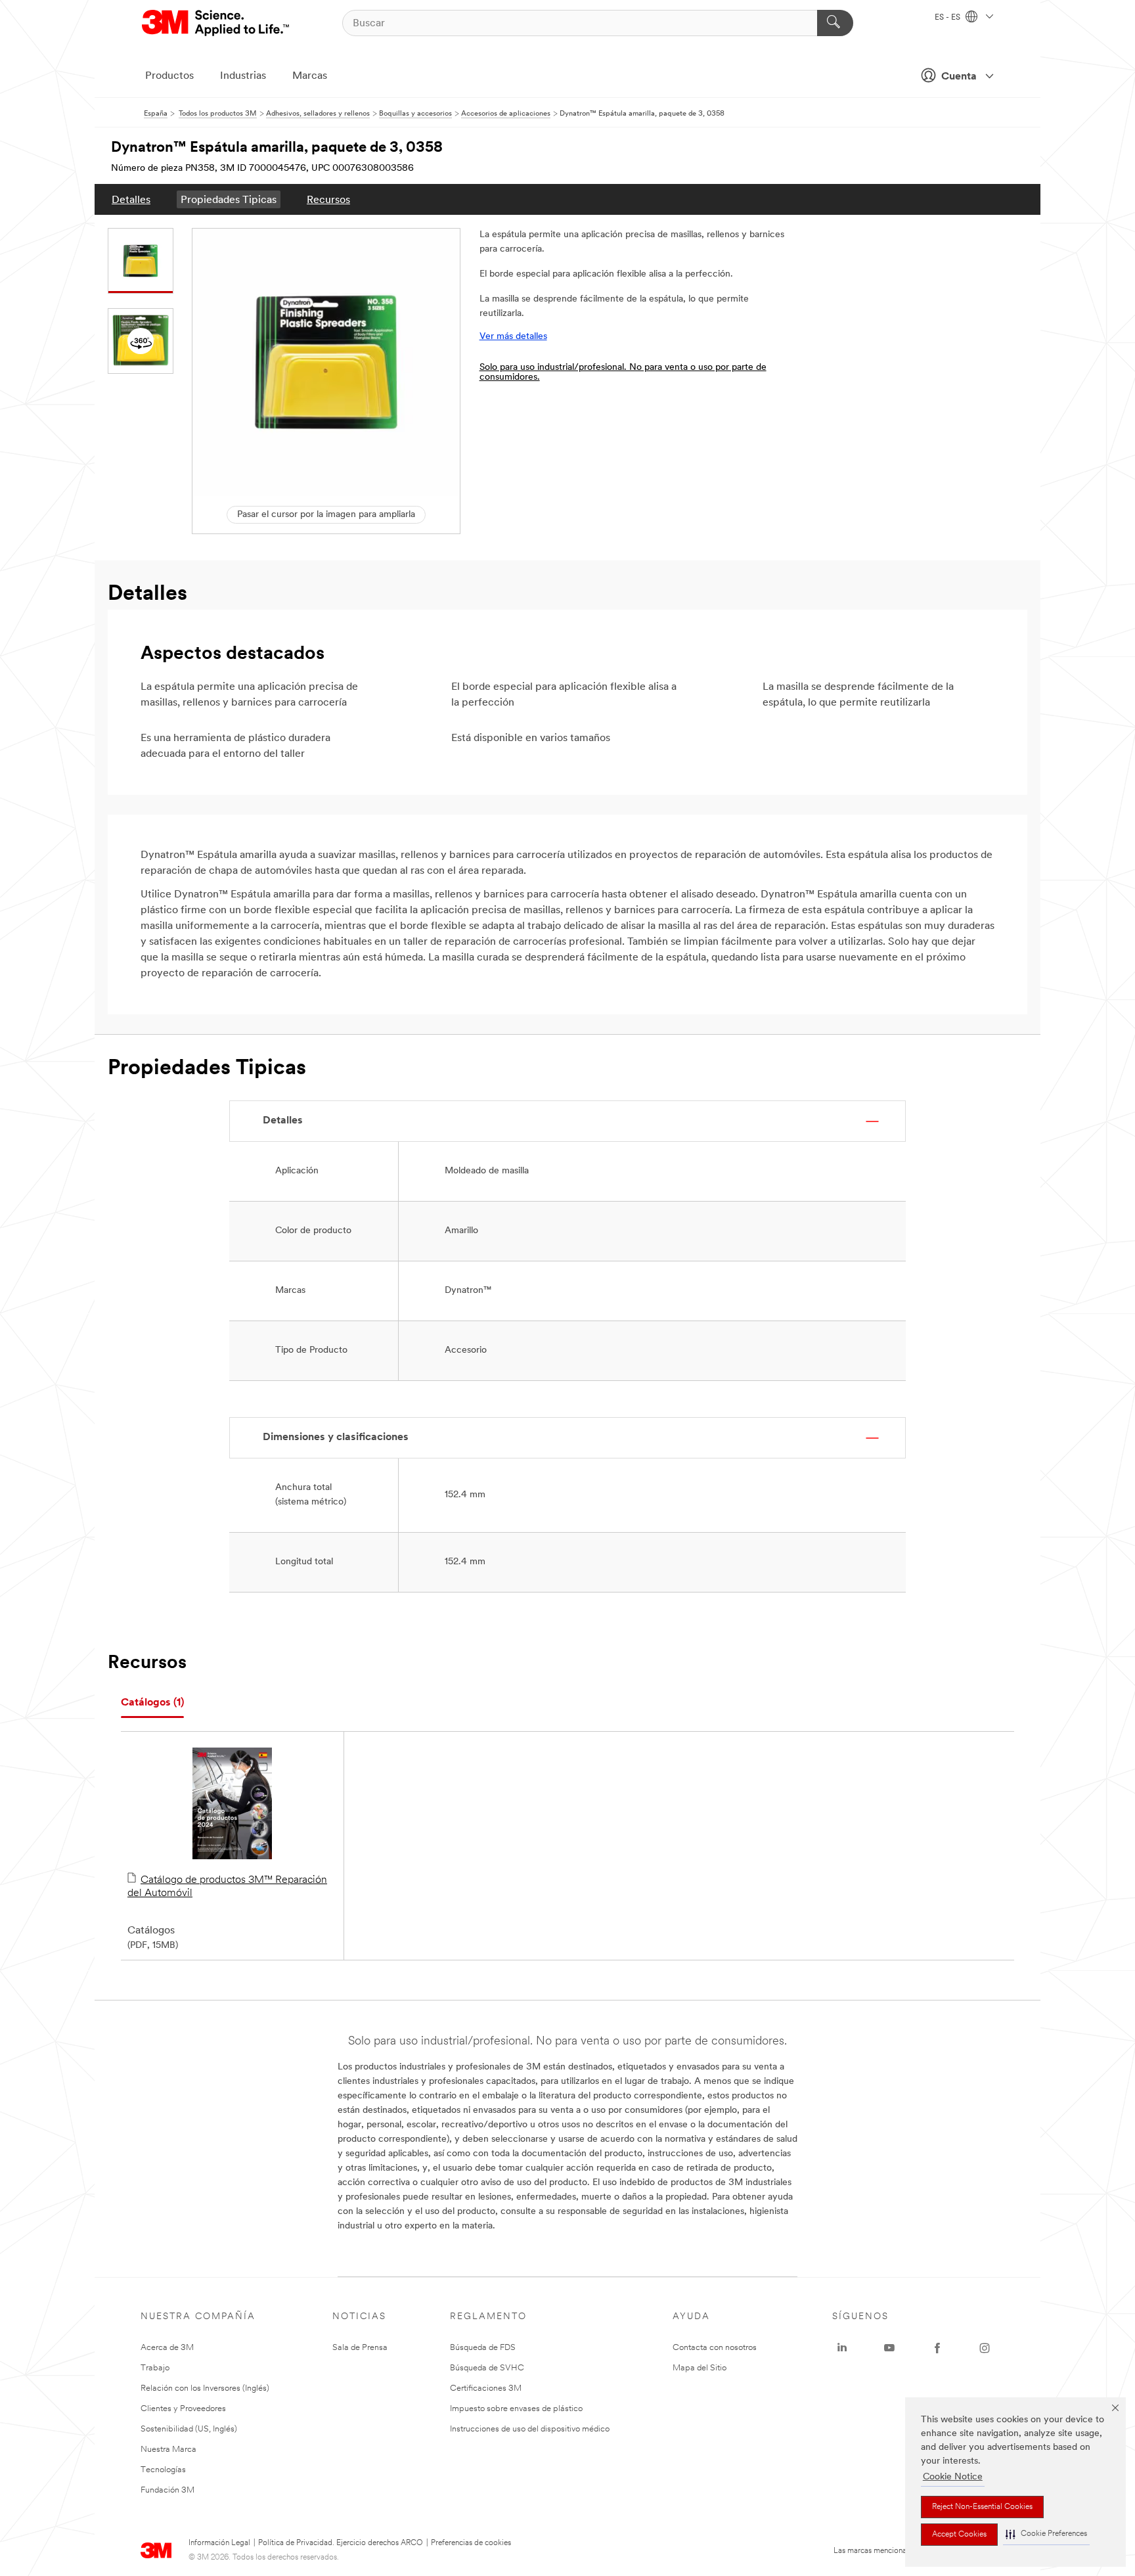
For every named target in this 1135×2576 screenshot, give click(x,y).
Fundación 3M (167, 2490)
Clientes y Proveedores (183, 2409)
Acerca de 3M (167, 2348)
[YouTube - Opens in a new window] (889, 2348)
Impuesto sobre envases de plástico (516, 2409)
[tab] (152, 1703)
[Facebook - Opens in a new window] (937, 2348)
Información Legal (219, 2543)
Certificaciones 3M (486, 2388)
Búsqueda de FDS (483, 2348)
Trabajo (155, 2368)
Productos (169, 76)
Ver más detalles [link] (513, 337)
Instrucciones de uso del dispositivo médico (530, 2429)
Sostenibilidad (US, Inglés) (189, 2429)
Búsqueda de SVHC (487, 2368)
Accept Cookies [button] (959, 2535)
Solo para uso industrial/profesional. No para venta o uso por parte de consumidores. (623, 373)
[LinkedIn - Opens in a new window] (842, 2348)
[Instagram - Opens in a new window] (985, 2348)
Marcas (310, 76)
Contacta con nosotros (715, 2348)
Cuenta (959, 77)
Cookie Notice (953, 2477)
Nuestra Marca (168, 2450)
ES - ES (948, 18)
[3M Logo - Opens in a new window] (216, 23)
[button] (1046, 2534)
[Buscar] (835, 23)
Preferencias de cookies (471, 2543)
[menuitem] (131, 199)
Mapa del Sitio (700, 2368)
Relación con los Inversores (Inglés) (205, 2388)
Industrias (243, 76)
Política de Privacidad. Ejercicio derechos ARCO (341, 2543)
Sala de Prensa (360, 2348)
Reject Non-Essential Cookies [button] (982, 2507)
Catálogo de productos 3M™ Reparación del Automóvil (227, 1887)
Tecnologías (163, 2470)
